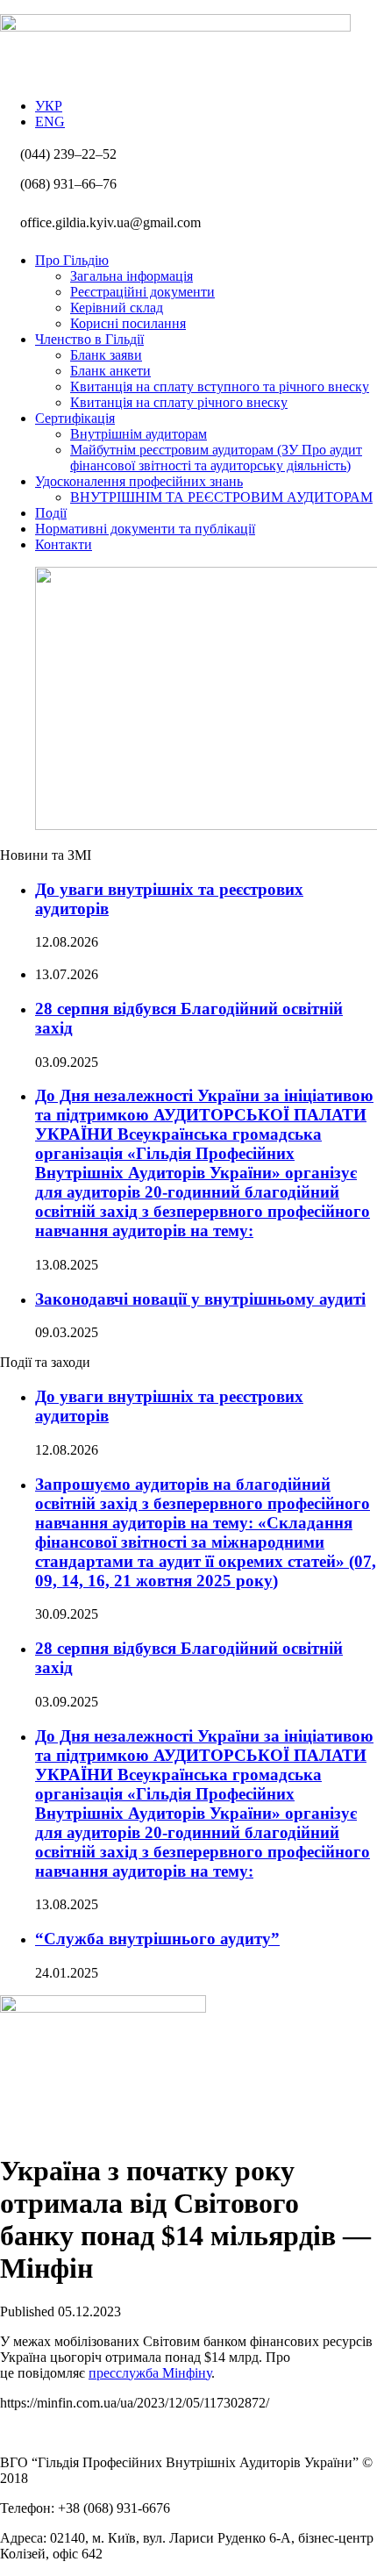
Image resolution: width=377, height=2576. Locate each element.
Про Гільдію (72, 260)
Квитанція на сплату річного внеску (179, 402)
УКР (49, 106)
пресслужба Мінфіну (150, 2373)
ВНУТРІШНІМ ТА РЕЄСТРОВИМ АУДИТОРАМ (221, 497)
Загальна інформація (132, 276)
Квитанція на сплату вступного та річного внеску (220, 386)
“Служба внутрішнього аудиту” (157, 1939)
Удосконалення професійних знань (139, 481)
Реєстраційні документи (142, 292)
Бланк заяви (106, 355)
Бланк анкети (110, 371)
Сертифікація (75, 418)
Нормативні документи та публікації (145, 529)
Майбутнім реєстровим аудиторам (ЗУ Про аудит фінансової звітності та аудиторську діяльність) (216, 458)
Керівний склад (117, 308)
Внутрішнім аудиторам (139, 434)
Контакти (64, 544)
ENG (50, 122)
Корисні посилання (128, 323)
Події (51, 513)
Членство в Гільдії (89, 339)
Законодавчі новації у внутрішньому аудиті (200, 1299)
